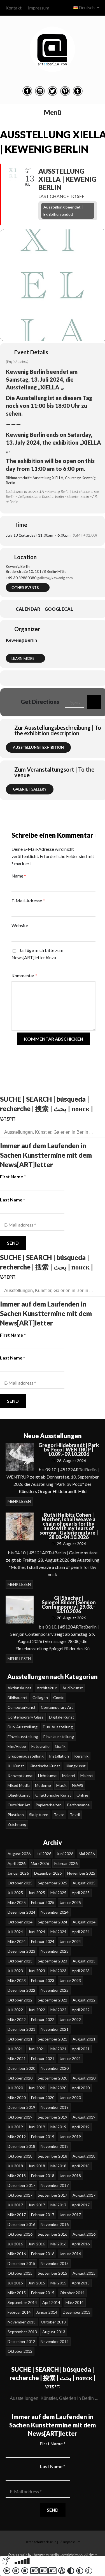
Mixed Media (19, 1785)
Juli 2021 (15, 2049)
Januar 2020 (70, 2098)
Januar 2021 (70, 2058)
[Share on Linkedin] (53, 678)
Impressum (39, 8)
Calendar (28, 609)
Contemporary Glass (26, 1717)
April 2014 (51, 2302)
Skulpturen (39, 1815)
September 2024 (53, 1922)
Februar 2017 (43, 2215)
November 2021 (55, 2029)
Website (20, 925)
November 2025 (81, 1873)
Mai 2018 (58, 2166)
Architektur (47, 1688)
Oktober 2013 (53, 2322)
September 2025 (53, 1883)
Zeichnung (17, 1824)
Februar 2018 (43, 2176)
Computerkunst (22, 1707)
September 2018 (53, 2156)
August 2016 (84, 2234)
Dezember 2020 (21, 2068)
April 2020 (81, 2088)
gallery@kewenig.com (55, 578)
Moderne (43, 1785)
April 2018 (81, 2166)
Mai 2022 (58, 2010)
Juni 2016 (37, 2244)
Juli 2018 (15, 2166)
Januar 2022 (70, 2019)
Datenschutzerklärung (41, 2542)
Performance (78, 1805)
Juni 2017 (37, 2205)
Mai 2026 (87, 1854)
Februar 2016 (43, 2254)
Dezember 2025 (48, 1873)
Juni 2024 (37, 1932)
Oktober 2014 (72, 2293)
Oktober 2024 (20, 1922)
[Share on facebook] (30, 678)
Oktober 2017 (20, 2195)
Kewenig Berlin (21, 640)
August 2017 (84, 2195)
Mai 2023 (58, 1971)
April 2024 (81, 1932)
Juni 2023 (37, 1971)
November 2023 (55, 1951)
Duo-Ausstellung (23, 1727)
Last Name (13, 1200)
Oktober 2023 (20, 1961)
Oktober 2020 (20, 2078)
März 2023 (17, 1980)
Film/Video (17, 1746)
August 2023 (84, 1961)
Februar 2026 (66, 1863)
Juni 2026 (65, 1854)
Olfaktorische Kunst (53, 1795)
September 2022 (53, 2000)
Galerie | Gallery (30, 789)
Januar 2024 (70, 1941)
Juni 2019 (37, 2127)
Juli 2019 (15, 2127)
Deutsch (87, 7)
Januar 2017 (70, 2215)
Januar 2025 (70, 1902)
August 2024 (84, 1922)
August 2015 (84, 2273)
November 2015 (55, 2263)
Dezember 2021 (21, 2029)
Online (82, 1795)
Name (19, 876)
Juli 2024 (15, 1932)
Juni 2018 (37, 2166)
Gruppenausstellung (26, 1756)
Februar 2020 (43, 2098)
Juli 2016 (15, 2244)
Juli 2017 (15, 2205)
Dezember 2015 (21, 2263)
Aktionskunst (19, 1688)
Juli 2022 (15, 2010)
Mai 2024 (58, 1932)
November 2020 (55, 2068)
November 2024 (55, 1912)
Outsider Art (19, 1805)
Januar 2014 (47, 2312)
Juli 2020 (15, 2088)
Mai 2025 (58, 1893)
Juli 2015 (15, 2283)
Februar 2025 (43, 1902)
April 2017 (81, 2205)
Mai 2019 (58, 2127)
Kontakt (14, 8)
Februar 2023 (43, 1980)
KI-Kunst (16, 1766)
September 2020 (53, 2078)
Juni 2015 (37, 2283)
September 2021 (53, 2039)
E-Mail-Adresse (28, 901)
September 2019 (53, 2117)
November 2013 (22, 2322)
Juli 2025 (15, 1893)
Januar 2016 (70, 2254)
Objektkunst (19, 1795)
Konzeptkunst (20, 1776)
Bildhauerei (17, 1697)
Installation (59, 1756)
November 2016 (55, 2224)
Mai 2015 (58, 2283)
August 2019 (84, 2117)
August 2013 (54, 2332)
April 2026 (17, 1863)
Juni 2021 (37, 2049)
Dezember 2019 (21, 2107)
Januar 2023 (70, 1980)
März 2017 (17, 2215)
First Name (13, 1176)
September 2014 (22, 2302)
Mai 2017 (58, 2205)
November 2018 (55, 2146)
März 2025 (17, 1902)
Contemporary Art (57, 1707)
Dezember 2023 (21, 1951)
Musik (61, 1785)
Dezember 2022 (21, 1990)
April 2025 (81, 1893)
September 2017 (53, 2195)
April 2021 (81, 2049)
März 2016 (17, 2254)
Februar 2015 (43, 2293)
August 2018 (84, 2156)
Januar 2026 (18, 1873)
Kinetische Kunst (45, 1766)
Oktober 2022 (20, 2000)
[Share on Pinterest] (64, 678)
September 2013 (22, 2332)
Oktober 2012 (20, 2351)
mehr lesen (19, 1501)
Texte (59, 1815)
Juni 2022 (37, 2010)
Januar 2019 (70, 2137)
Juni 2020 (37, 2088)
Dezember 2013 (77, 2312)
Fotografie (40, 1746)
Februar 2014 (19, 2312)
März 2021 (17, 2058)
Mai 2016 (58, 2244)
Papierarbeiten (49, 1805)
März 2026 (40, 1863)
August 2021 (84, 2039)
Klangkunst (76, 1766)
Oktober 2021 (20, 2039)
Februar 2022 (43, 2019)
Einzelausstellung (23, 1737)
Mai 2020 (58, 2088)
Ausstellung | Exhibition (38, 747)
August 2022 (84, 2000)
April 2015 (81, 2283)
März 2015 (17, 2293)
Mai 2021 (58, 2049)
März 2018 (17, 2176)
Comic (59, 1697)
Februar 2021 (43, 2058)
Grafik (60, 1746)
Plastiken (16, 1815)
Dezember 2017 (21, 2185)
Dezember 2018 (21, 2146)
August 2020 (84, 2078)
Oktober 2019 (20, 2117)
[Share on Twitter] (42, 678)
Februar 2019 (43, 2137)
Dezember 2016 (21, 2224)
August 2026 (19, 1854)
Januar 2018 (70, 2176)
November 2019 (55, 2107)
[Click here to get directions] (94, 702)
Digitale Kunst (62, 1717)
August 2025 (84, 1883)
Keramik (81, 1756)
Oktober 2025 (20, 1883)
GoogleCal (59, 609)
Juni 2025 (37, 1893)
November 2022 (55, 1990)
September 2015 (53, 2273)
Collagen (40, 1697)
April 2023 (81, 1971)
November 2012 (55, 2341)
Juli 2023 (15, 1971)
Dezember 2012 (21, 2341)
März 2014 (75, 2302)
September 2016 (53, 2234)
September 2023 (53, 1961)
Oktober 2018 (20, 2156)
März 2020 (17, 2098)
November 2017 (55, 2185)
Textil (75, 1815)
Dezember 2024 (21, 1912)
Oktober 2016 (20, 2234)
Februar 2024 (43, 1941)
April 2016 (81, 2244)
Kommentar (24, 976)
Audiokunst (73, 1688)
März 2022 (17, 2019)
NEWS (78, 1785)
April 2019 (81, 2127)
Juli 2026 (44, 1854)
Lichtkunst (47, 1776)
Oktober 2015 (20, 2273)
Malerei (69, 1776)
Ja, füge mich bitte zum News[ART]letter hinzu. (37, 954)
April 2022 (81, 2010)
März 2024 (17, 1941)
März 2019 (17, 2137)
